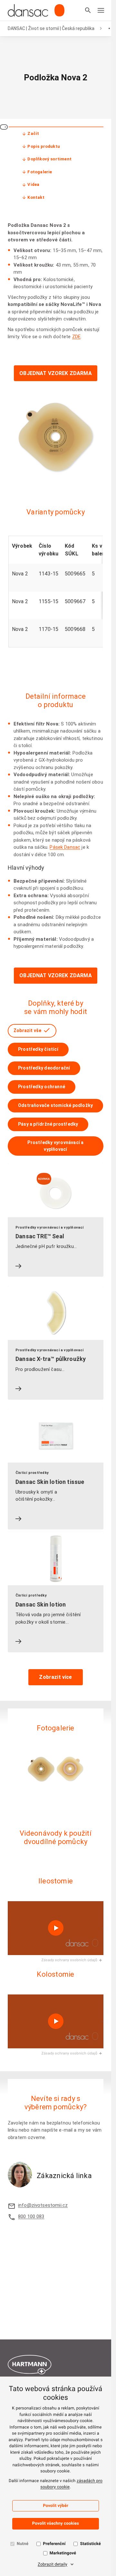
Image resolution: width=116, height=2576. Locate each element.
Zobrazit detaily (53, 2565)
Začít (33, 133)
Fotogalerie (40, 172)
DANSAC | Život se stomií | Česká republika (51, 28)
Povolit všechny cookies (56, 2524)
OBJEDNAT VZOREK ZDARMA (56, 373)
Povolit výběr (56, 2506)
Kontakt (36, 197)
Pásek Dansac (65, 847)
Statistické (90, 2544)
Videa (33, 184)
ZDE (76, 337)
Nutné (23, 2544)
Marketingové (63, 2553)
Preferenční (54, 2544)
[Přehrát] (56, 1928)
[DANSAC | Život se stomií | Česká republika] (36, 10)
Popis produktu (44, 146)
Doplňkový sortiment (49, 159)
